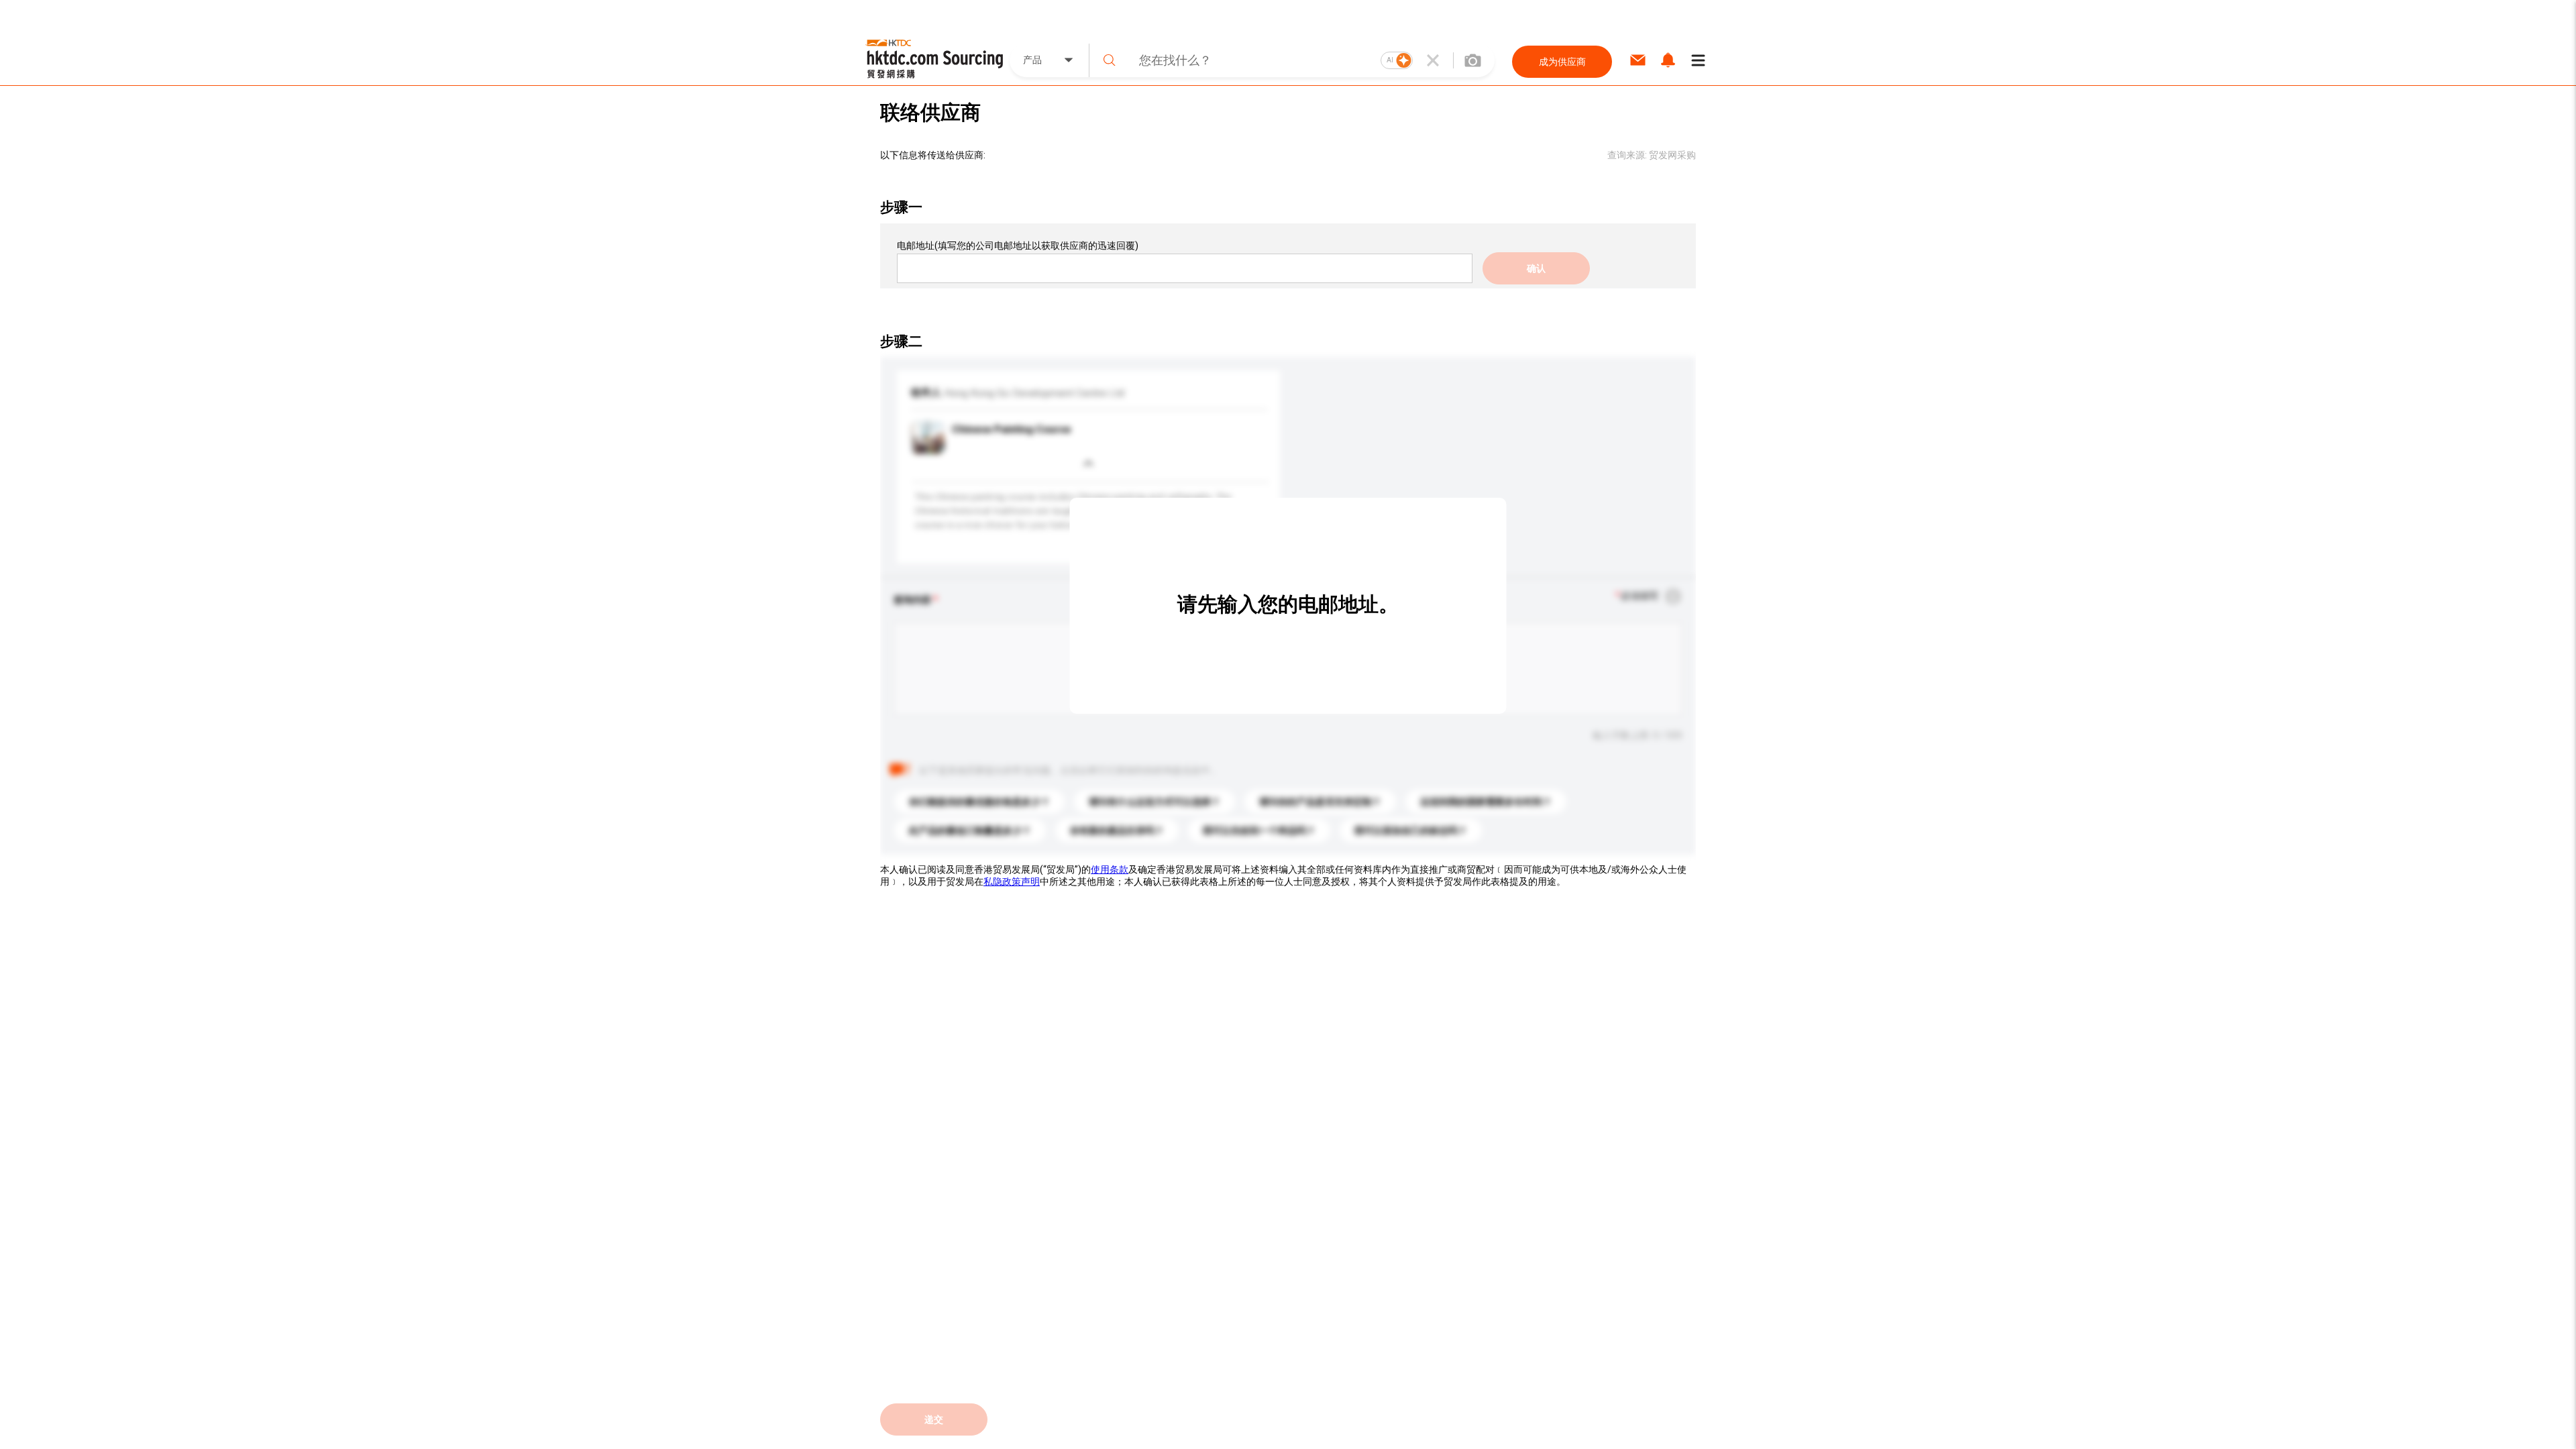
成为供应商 (1562, 62)
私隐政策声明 (1012, 881)
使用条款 (1110, 869)
